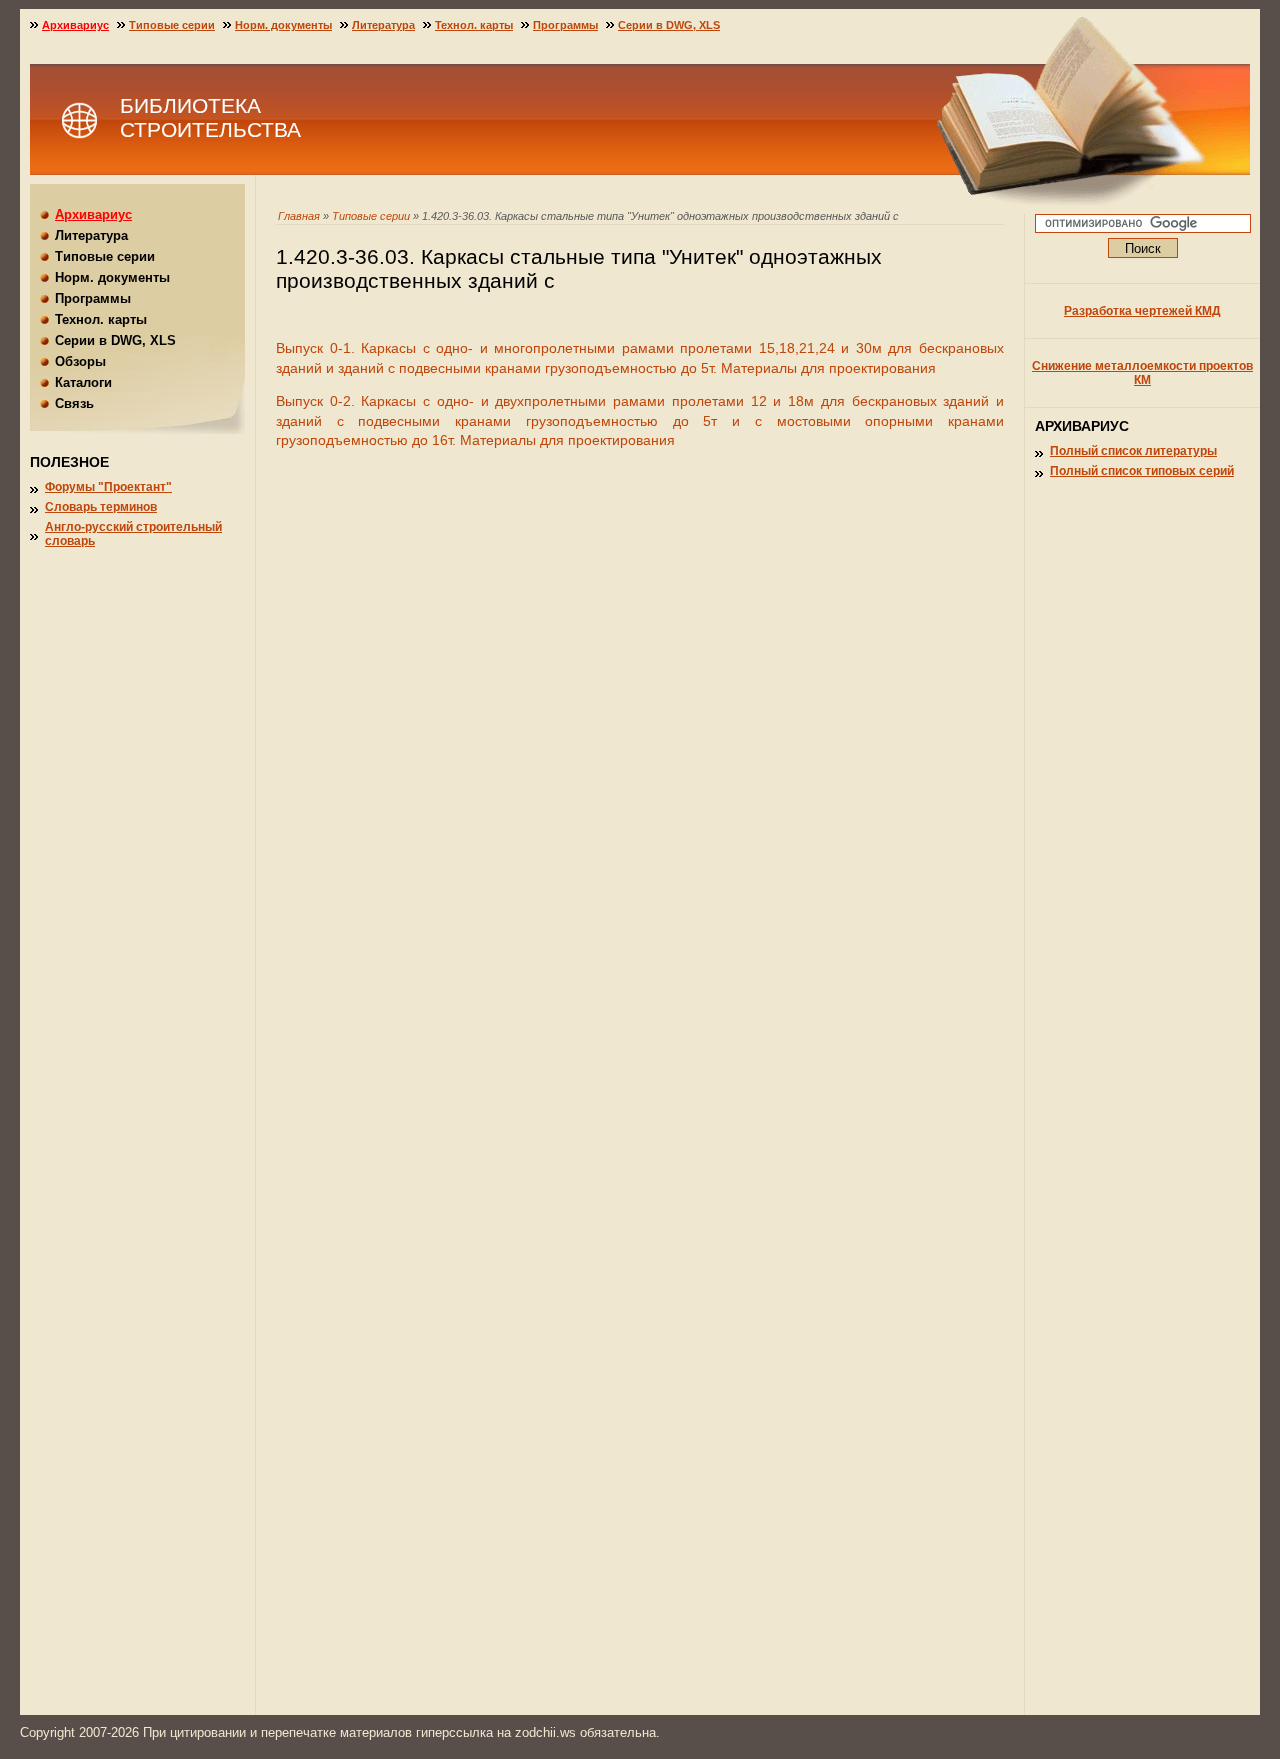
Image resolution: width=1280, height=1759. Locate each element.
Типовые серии (371, 216)
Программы (565, 25)
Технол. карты (474, 25)
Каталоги (83, 382)
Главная (299, 216)
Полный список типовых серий (1142, 471)
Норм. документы (283, 25)
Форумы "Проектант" (108, 487)
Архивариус (75, 25)
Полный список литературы (1133, 451)
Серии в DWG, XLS (669, 25)
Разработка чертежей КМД (1142, 311)
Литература (383, 25)
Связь (74, 403)
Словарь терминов (101, 507)
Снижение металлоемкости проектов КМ (1142, 373)
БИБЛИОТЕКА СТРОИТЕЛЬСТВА (210, 117)
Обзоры (80, 361)
